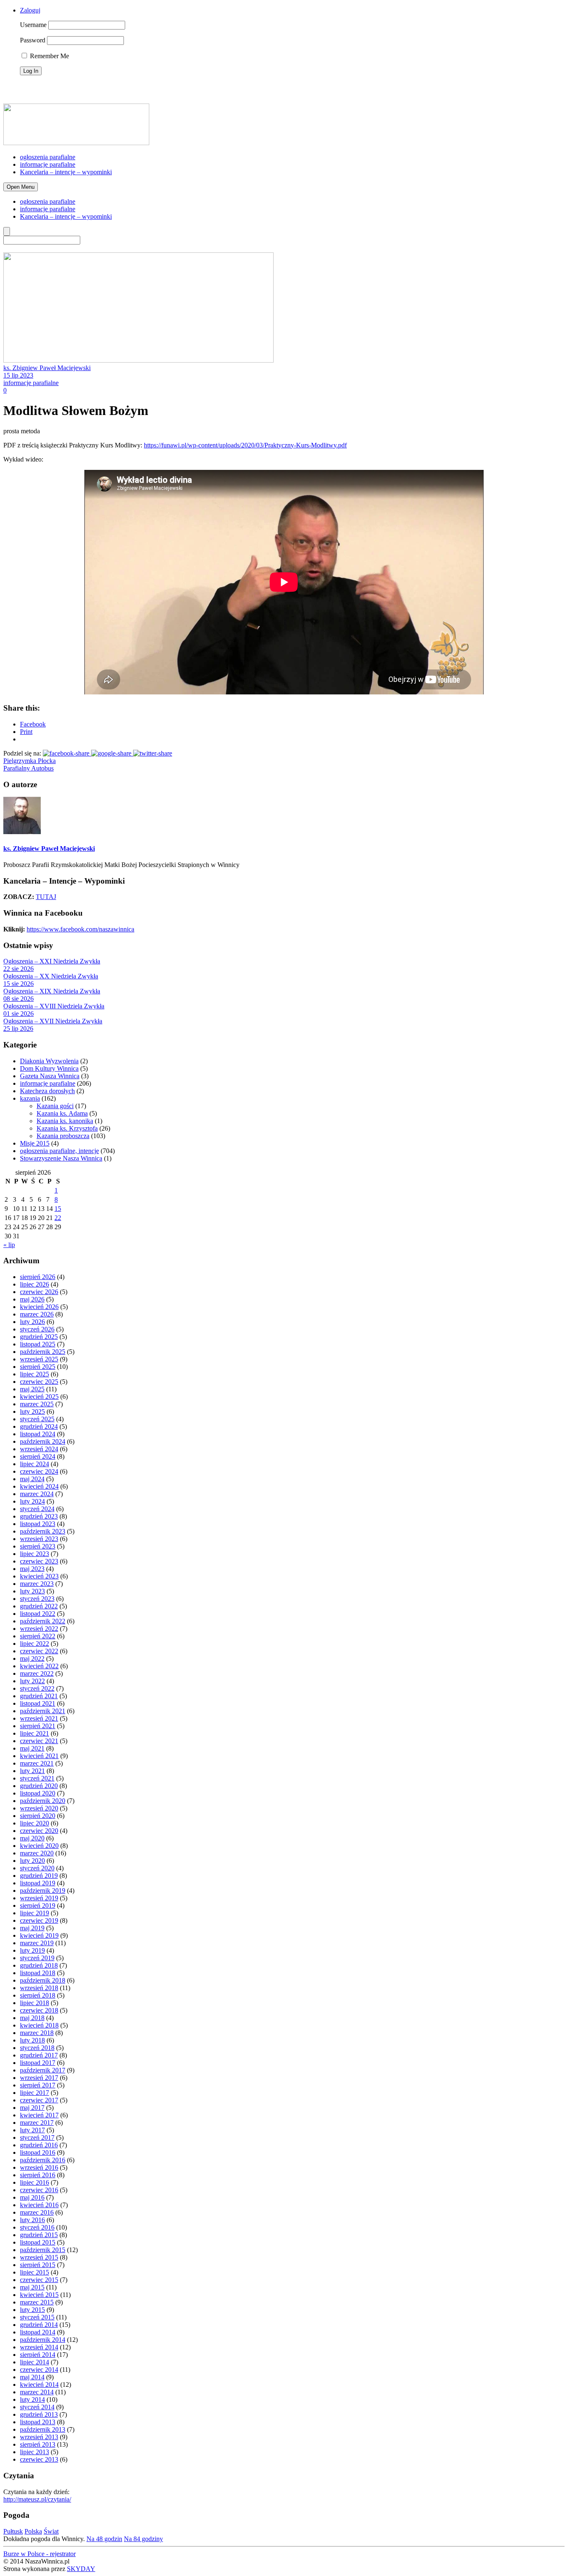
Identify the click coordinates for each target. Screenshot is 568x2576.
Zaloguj (30, 10)
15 (58, 1209)
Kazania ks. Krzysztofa (67, 1128)
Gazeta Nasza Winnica (50, 1076)
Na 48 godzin (104, 2539)
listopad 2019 (38, 1883)
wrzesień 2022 (39, 1629)
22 (58, 1218)
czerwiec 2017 (39, 2100)
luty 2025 (32, 1411)
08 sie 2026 (19, 999)
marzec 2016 (37, 2212)
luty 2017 (32, 2130)
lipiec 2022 (35, 1644)
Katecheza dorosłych (47, 1091)
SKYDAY (81, 2569)
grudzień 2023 (39, 1516)
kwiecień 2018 (39, 2025)
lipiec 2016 (35, 2182)
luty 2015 (32, 2310)
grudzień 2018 (39, 1965)
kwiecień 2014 (39, 2385)
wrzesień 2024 (39, 1449)
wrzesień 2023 (39, 1539)
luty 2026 (32, 1322)
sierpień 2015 (38, 2265)
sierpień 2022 (38, 1636)
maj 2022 (32, 1658)
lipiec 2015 (35, 2272)
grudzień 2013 (39, 2414)
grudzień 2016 (39, 2145)
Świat (51, 2531)
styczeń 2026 (37, 1329)
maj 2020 (32, 1838)
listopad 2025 (38, 1344)
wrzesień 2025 (39, 1359)
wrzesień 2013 (39, 2437)
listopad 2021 (38, 1703)
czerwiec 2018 (39, 2010)
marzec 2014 (37, 2392)
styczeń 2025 (37, 1419)
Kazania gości (55, 1106)
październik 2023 (43, 1531)
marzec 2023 (37, 1584)
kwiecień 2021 (39, 1756)
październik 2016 (43, 2160)
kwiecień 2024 (39, 1486)
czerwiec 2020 (39, 1831)
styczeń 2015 (37, 2317)
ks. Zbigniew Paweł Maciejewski (47, 368)
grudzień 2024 (39, 1426)
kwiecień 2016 (39, 2205)
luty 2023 (32, 1591)
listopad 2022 (38, 1614)
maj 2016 (32, 2197)
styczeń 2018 (37, 2048)
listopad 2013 (38, 2422)
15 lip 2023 (18, 375)
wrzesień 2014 (39, 2347)
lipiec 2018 (35, 2003)
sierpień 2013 (38, 2444)
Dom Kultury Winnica (49, 1068)
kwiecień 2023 (39, 1576)
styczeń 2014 (37, 2407)
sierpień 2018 (38, 1995)
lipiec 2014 (35, 2362)
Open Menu (21, 187)
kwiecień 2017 (39, 2115)
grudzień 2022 (39, 1606)
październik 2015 (43, 2250)
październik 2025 (43, 1352)
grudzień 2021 (39, 1696)
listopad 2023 (38, 1524)
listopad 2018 (38, 1973)
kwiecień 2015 (39, 2295)
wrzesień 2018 (39, 1988)
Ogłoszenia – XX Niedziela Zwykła (51, 976)
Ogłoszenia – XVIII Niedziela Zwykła (54, 1006)
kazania (30, 1098)
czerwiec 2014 (39, 2370)
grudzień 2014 (39, 2325)
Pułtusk (13, 2531)
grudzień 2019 (39, 1876)
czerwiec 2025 (39, 1382)
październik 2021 (43, 1711)
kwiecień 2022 (39, 1666)
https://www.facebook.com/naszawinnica (80, 929)
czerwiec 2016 (39, 2190)
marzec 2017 (37, 2123)
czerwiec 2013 (39, 2459)
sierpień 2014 (38, 2355)
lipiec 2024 (35, 1464)
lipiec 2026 (35, 1284)
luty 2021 (32, 1771)
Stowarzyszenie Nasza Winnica (61, 1158)
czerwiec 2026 (39, 1292)
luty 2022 (32, 1681)
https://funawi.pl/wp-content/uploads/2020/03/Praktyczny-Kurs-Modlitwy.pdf (245, 445)
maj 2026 (32, 1299)
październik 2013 (43, 2429)
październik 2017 (43, 2070)
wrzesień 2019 (39, 1898)
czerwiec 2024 (39, 1471)
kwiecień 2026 (39, 1307)
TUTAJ (46, 897)
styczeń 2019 (37, 1958)
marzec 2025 (37, 1404)
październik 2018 (43, 1980)
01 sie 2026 (19, 1014)
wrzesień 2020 (39, 1808)
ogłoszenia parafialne (48, 157)
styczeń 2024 (37, 1509)
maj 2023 (32, 1569)
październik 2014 (43, 2340)
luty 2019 (32, 1950)
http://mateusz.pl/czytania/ (37, 2499)
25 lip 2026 (18, 1029)
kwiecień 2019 (39, 1935)
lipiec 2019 (35, 1913)
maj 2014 (32, 2377)
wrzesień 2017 (39, 2078)
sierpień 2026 (38, 1277)
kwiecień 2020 (39, 1846)
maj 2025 (32, 1389)
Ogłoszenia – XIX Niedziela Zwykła (52, 991)
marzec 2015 (37, 2302)
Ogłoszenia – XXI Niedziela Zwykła (52, 961)
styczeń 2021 (37, 1778)
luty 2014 (32, 2399)
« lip (9, 1245)
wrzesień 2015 (39, 2257)
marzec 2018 (37, 2033)
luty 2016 (32, 2220)
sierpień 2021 (38, 1726)
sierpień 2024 (38, 1456)
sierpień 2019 (38, 1905)
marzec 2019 (37, 1943)
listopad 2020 (38, 1793)
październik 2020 (43, 1801)
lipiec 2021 (35, 1733)
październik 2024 (43, 1441)
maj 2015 (32, 2287)
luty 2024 (32, 1501)
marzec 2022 (37, 1673)
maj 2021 (32, 1748)
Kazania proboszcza (63, 1136)
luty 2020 (32, 1861)
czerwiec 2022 (39, 1651)
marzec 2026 (37, 1314)
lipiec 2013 (35, 2452)
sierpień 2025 (38, 1367)
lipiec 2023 (35, 1554)
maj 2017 (32, 2108)
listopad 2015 (38, 2242)
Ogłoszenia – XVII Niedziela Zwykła (53, 1021)
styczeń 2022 (37, 1688)
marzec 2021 (37, 1763)
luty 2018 (32, 2040)
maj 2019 (32, 1928)
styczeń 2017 (37, 2138)
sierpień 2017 (38, 2085)
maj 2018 (32, 2018)
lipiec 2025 (35, 1374)
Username (33, 25)
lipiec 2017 (35, 2093)
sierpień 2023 (38, 1546)
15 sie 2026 (19, 984)
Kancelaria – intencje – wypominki (66, 172)
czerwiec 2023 (39, 1561)
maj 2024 (32, 1479)
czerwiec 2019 (39, 1920)
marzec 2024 (37, 1494)
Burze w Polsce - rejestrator (40, 2554)
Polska (33, 2531)
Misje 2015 (35, 1143)
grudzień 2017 (39, 2055)
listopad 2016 (38, 2152)
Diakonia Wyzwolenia (49, 1061)
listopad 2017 (38, 2063)
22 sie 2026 (19, 969)
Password (33, 40)
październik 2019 (43, 1891)
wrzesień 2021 (39, 1718)
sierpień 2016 (38, 2175)
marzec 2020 (37, 1853)
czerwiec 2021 (39, 1741)
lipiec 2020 (35, 1823)
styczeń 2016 (37, 2227)
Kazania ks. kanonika (65, 1121)
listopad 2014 (38, 2332)
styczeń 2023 (37, 1599)
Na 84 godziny (143, 2539)
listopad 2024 (38, 1434)
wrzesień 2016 (39, 2167)
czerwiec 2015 (39, 2280)
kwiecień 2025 (39, 1397)
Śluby (15, 100)
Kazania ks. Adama (62, 1113)
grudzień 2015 (39, 2235)
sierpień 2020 (38, 1816)
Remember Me (49, 56)
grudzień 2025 (39, 1337)
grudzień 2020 (39, 1786)
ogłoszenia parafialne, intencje (59, 1151)
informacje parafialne (48, 164)
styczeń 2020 (37, 1868)
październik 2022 (43, 1621)
